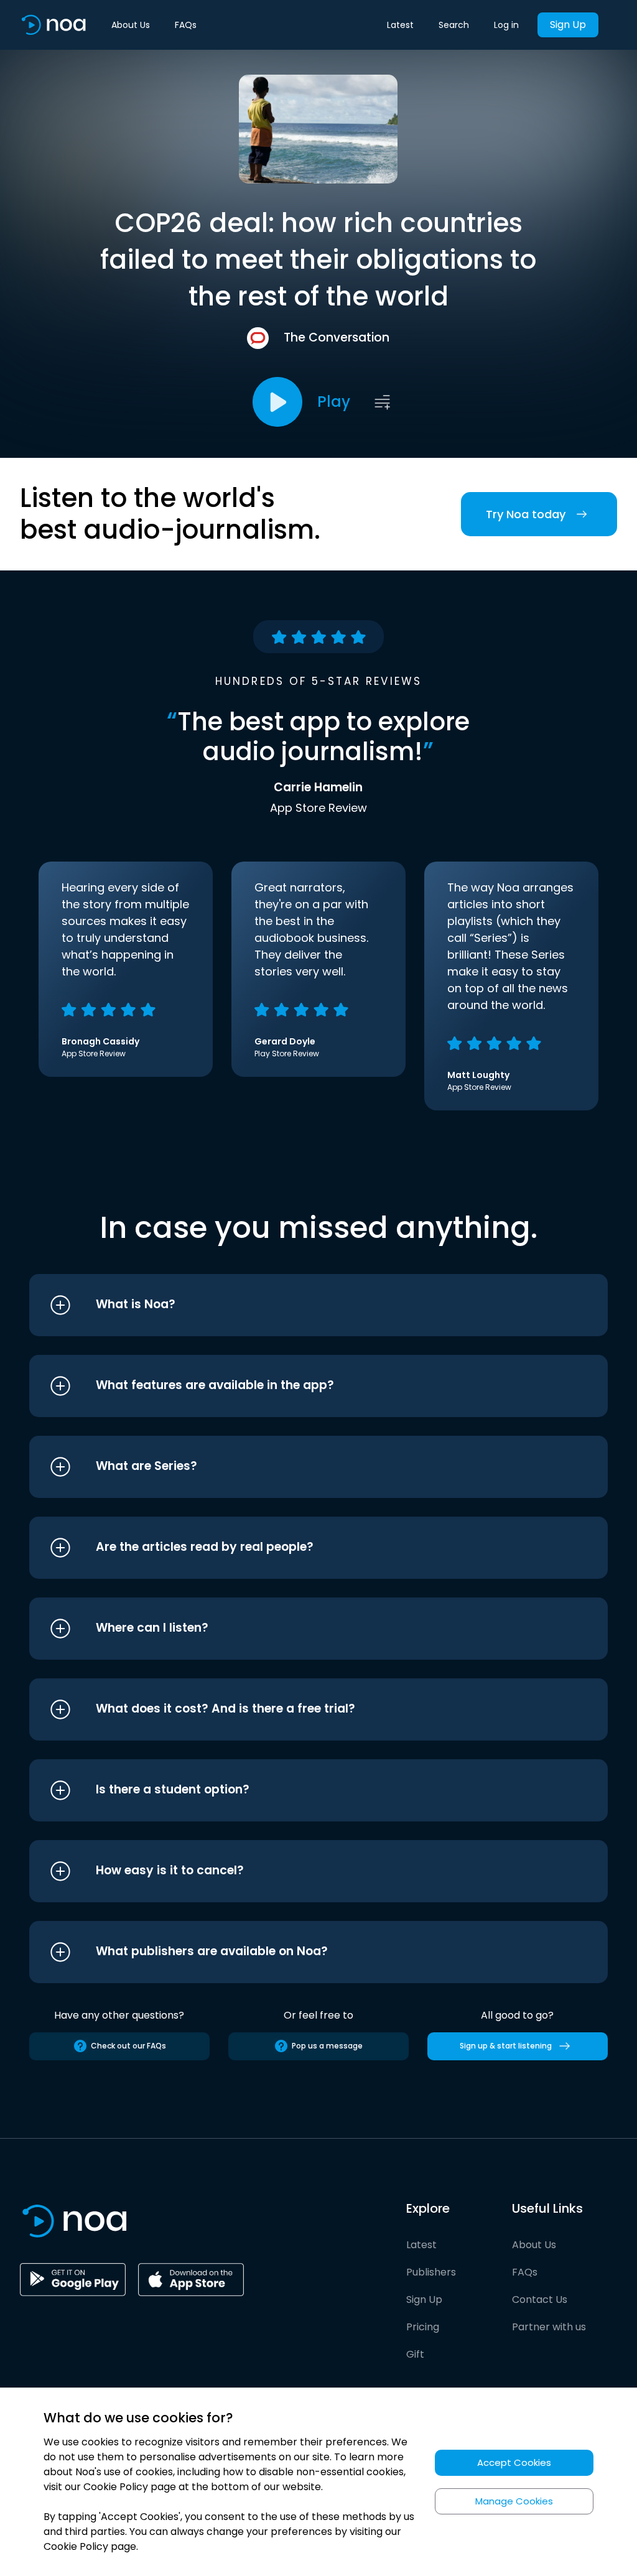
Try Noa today (526, 514)
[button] (295, 1305)
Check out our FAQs (128, 2046)
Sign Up (568, 25)
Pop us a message (327, 2046)
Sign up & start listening (506, 2046)
